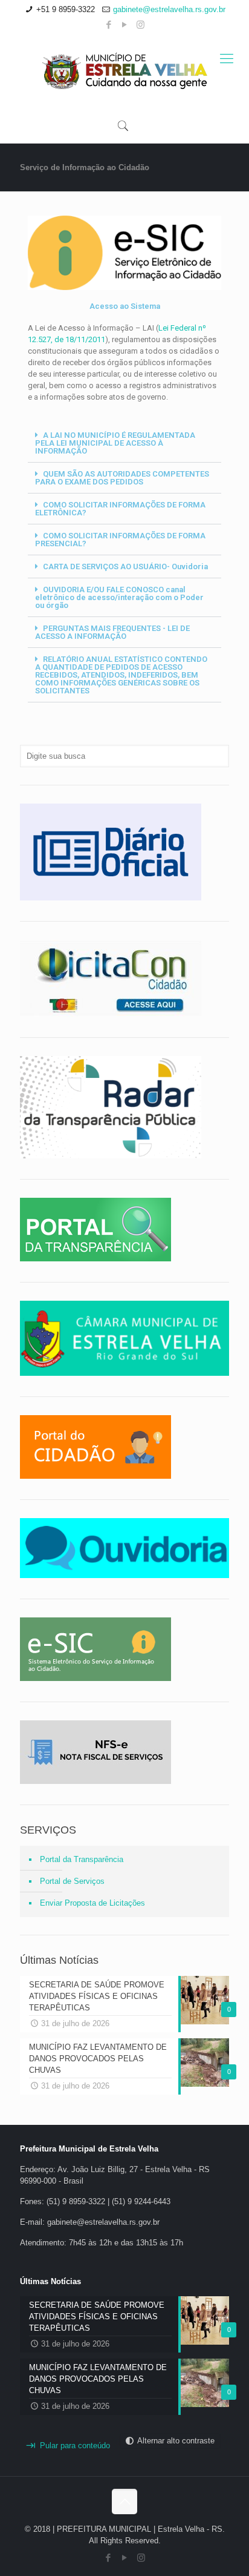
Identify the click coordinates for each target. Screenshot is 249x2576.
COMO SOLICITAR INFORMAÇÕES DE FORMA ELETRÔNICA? (120, 509)
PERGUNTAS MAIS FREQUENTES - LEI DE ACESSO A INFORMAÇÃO (112, 632)
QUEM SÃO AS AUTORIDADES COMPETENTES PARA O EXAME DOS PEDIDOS (122, 478)
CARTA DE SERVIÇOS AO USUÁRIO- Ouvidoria (125, 566)
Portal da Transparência (82, 1859)
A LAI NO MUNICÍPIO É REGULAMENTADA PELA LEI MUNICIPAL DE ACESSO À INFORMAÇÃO (115, 443)
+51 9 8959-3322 (66, 9)
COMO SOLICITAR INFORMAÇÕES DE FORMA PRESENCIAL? (120, 540)
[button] (124, 443)
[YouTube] (125, 25)
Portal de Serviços (72, 1881)
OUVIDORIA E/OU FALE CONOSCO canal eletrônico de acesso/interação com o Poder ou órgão (119, 597)
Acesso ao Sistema (125, 306)
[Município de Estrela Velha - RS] (124, 71)
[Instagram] (141, 25)
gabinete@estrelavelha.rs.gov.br (169, 9)
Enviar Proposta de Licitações (92, 1903)
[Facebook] (109, 25)
